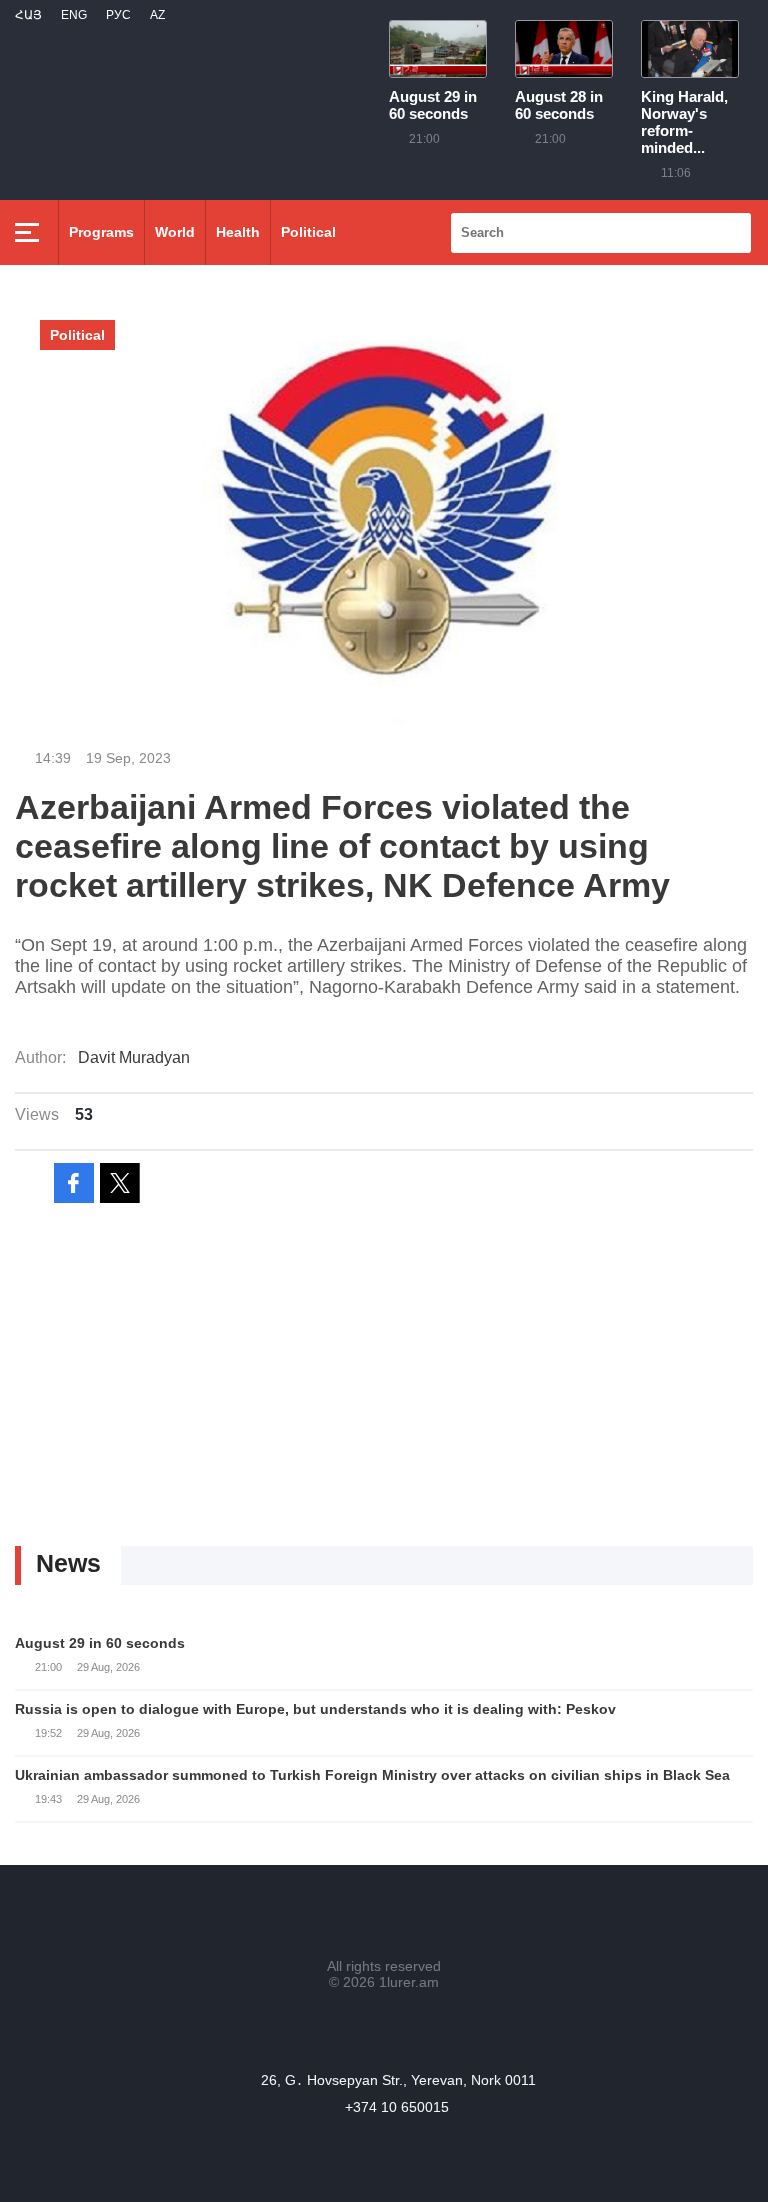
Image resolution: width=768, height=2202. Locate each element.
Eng (74, 15)
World (175, 232)
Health (238, 232)
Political (308, 232)
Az (157, 15)
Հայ (28, 15)
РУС (118, 15)
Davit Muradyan (134, 1057)
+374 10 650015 (397, 2107)
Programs (101, 232)
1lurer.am (409, 1982)
